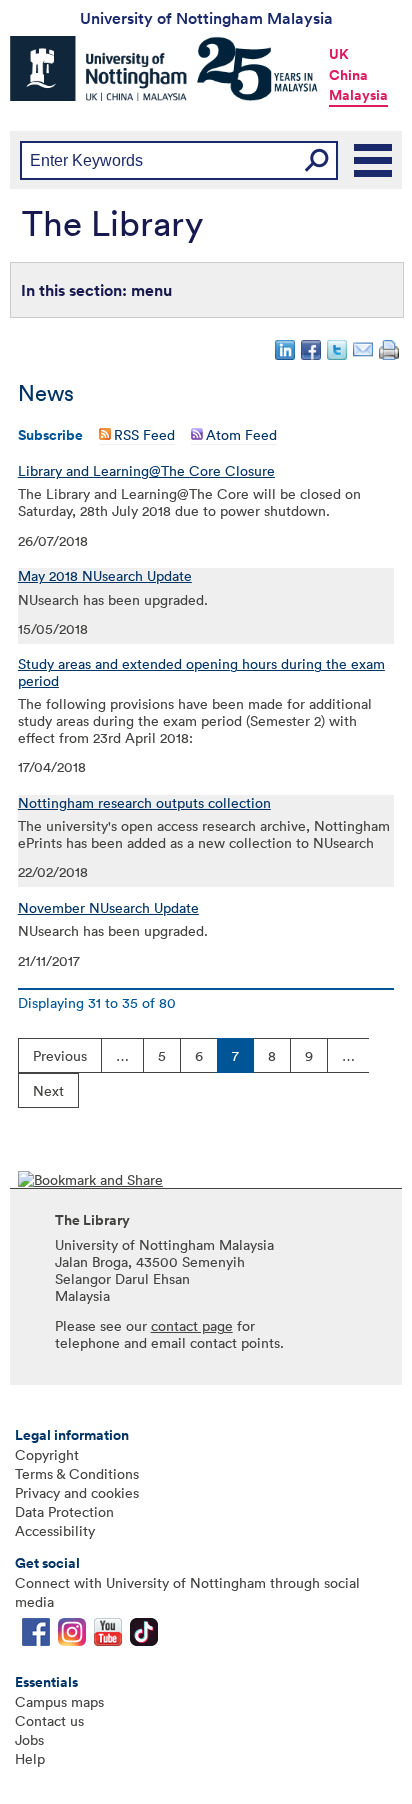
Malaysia (358, 95)
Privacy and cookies (77, 1492)
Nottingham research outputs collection (144, 803)
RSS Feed (144, 434)
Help (30, 1758)
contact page (192, 1325)
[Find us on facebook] (36, 1636)
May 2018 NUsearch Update (105, 576)
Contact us (49, 1720)
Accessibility (55, 1530)
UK (339, 54)
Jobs (29, 1739)
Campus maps (59, 1701)
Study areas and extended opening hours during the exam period (201, 672)
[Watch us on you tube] (108, 1636)
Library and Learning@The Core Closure (146, 471)
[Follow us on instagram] (72, 1636)
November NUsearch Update (108, 908)
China (348, 75)
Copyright (47, 1454)
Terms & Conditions (77, 1473)
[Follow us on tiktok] (144, 1636)
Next (48, 1090)
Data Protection (64, 1511)
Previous (60, 1055)
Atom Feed (241, 434)
